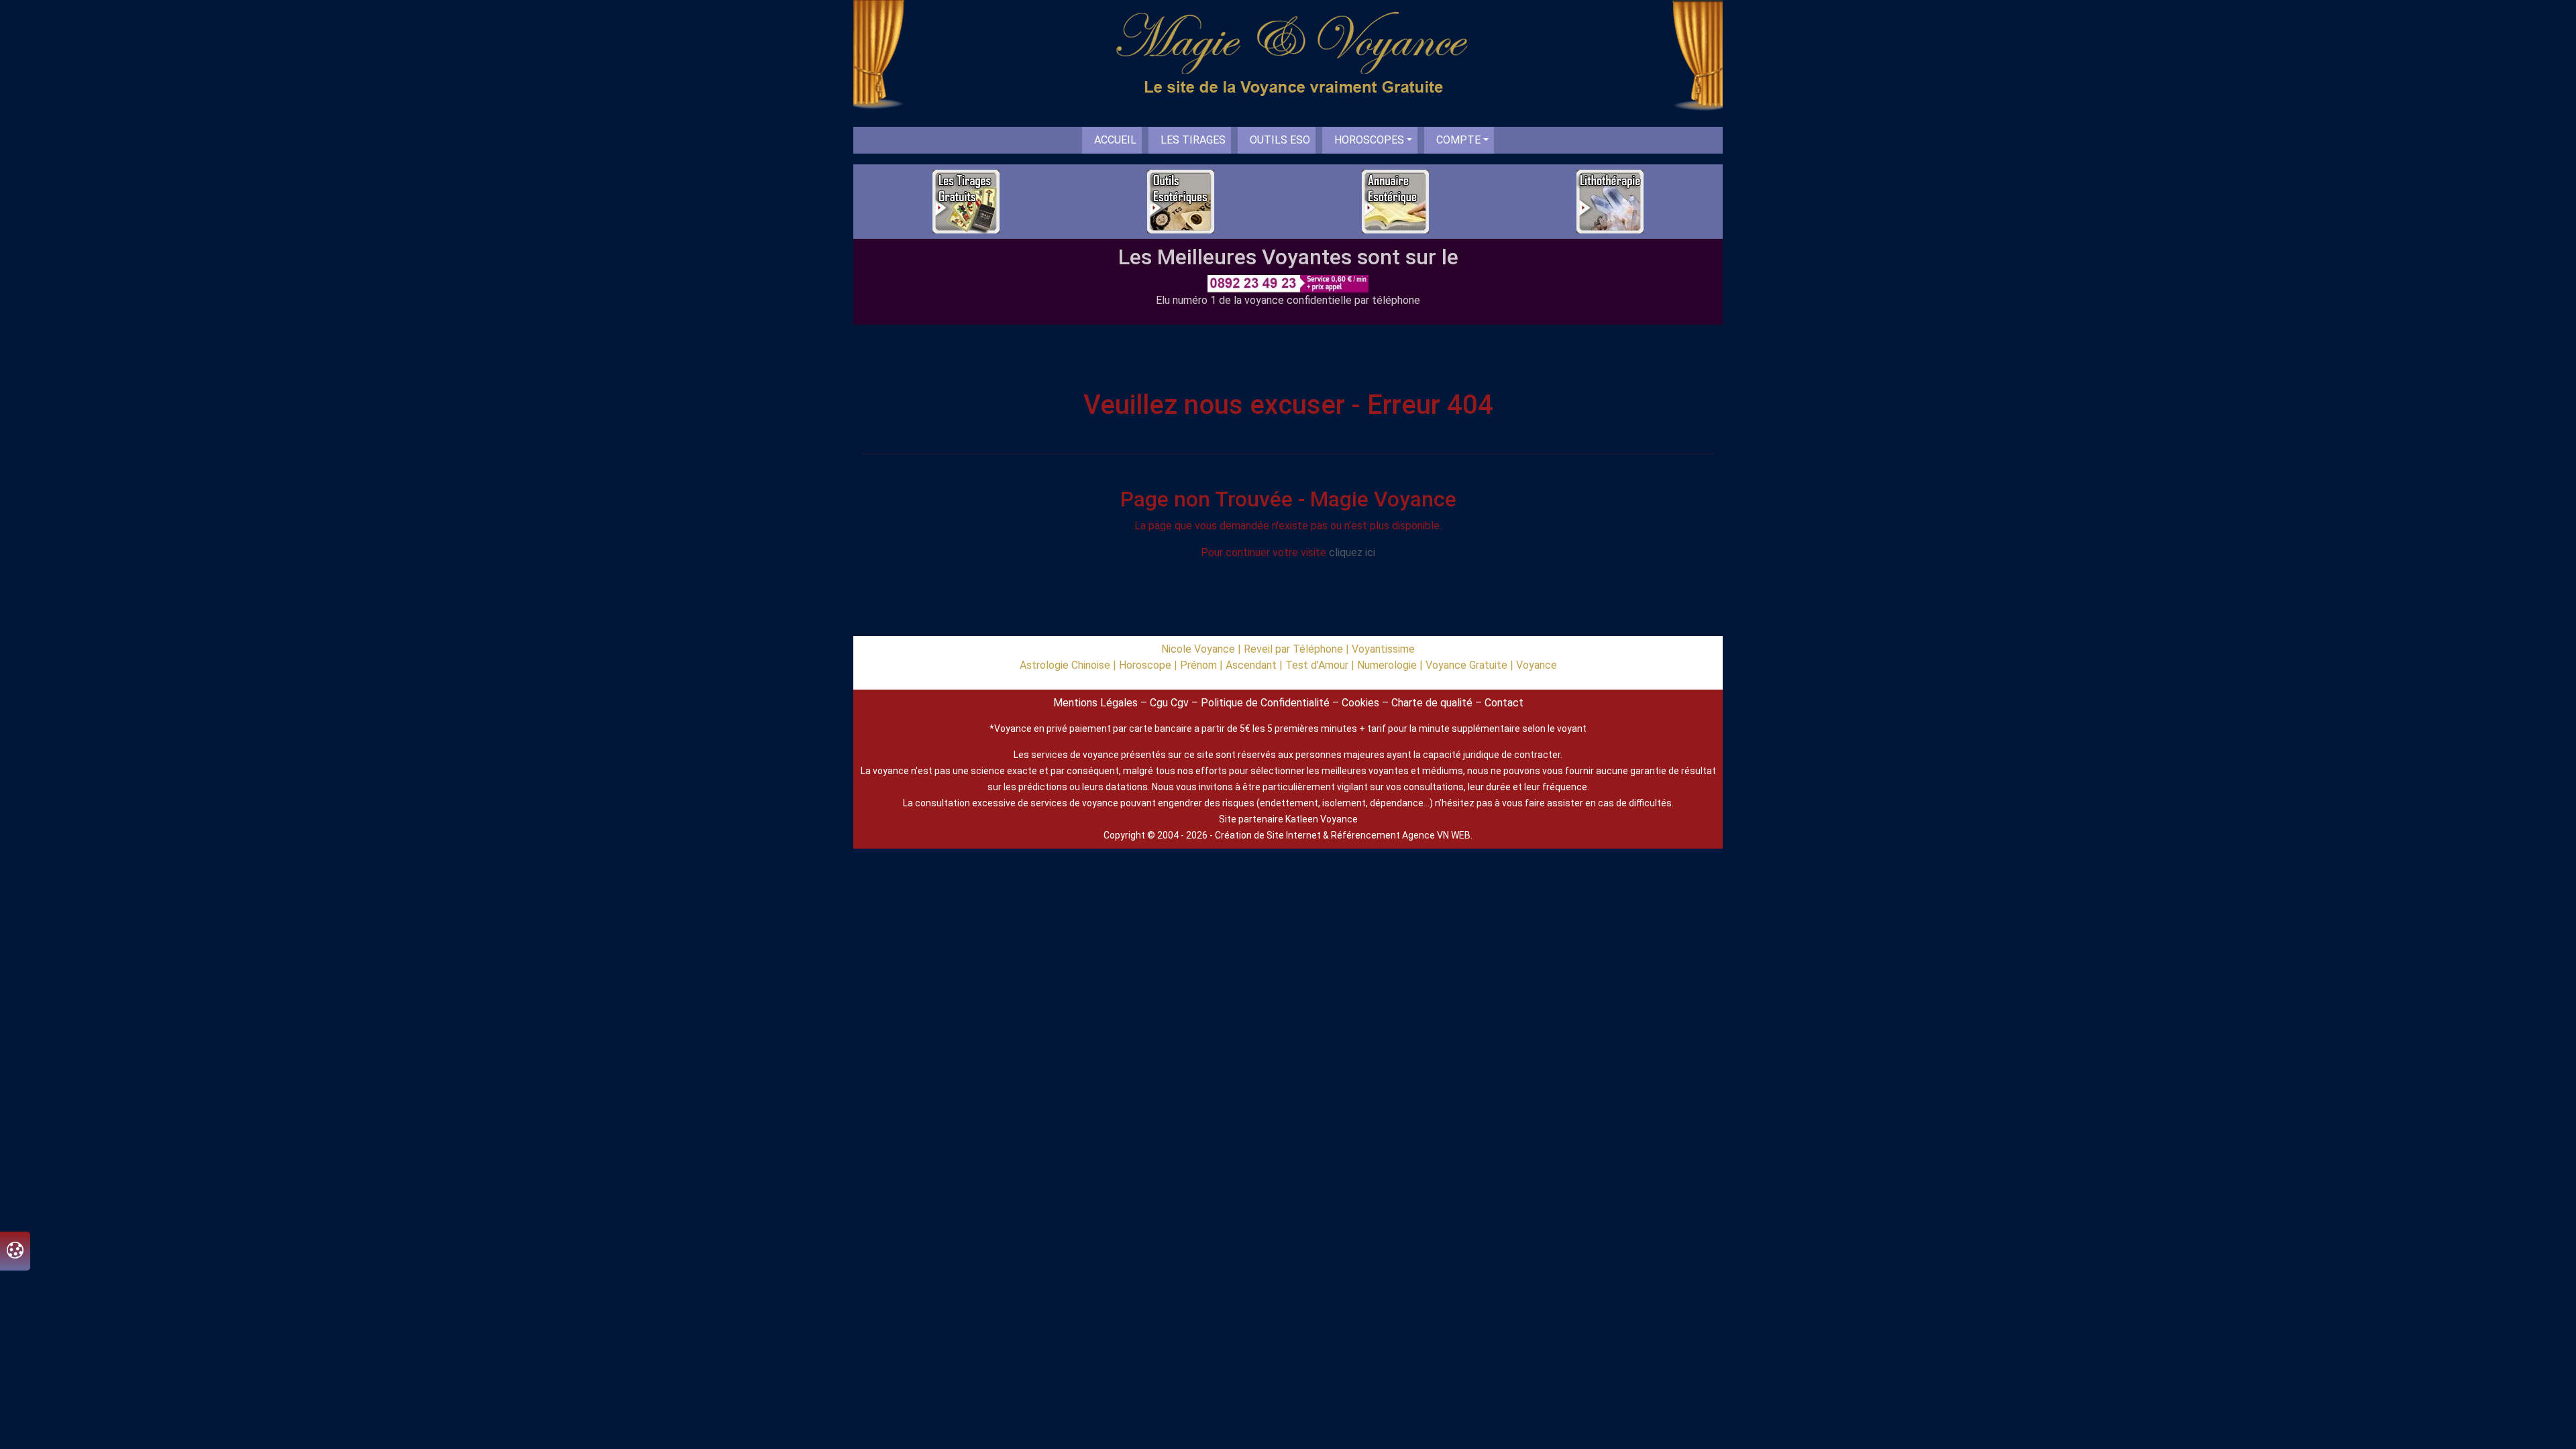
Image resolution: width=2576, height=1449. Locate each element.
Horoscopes (1369, 140)
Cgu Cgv (1169, 703)
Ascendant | (1255, 665)
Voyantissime (1383, 649)
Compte (1458, 140)
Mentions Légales (1095, 703)
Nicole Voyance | (1202, 649)
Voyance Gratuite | (1471, 665)
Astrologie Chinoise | (1069, 665)
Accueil (1115, 140)
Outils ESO (1280, 140)
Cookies (1360, 703)
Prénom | (1203, 665)
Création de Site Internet (1268, 835)
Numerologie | (1391, 665)
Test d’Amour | (1321, 665)
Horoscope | (1149, 665)
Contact (1504, 703)
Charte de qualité (1432, 703)
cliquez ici (1352, 552)
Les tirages (1193, 140)
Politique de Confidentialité (1265, 703)
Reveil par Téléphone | (1298, 649)
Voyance (1537, 665)
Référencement (1365, 835)
